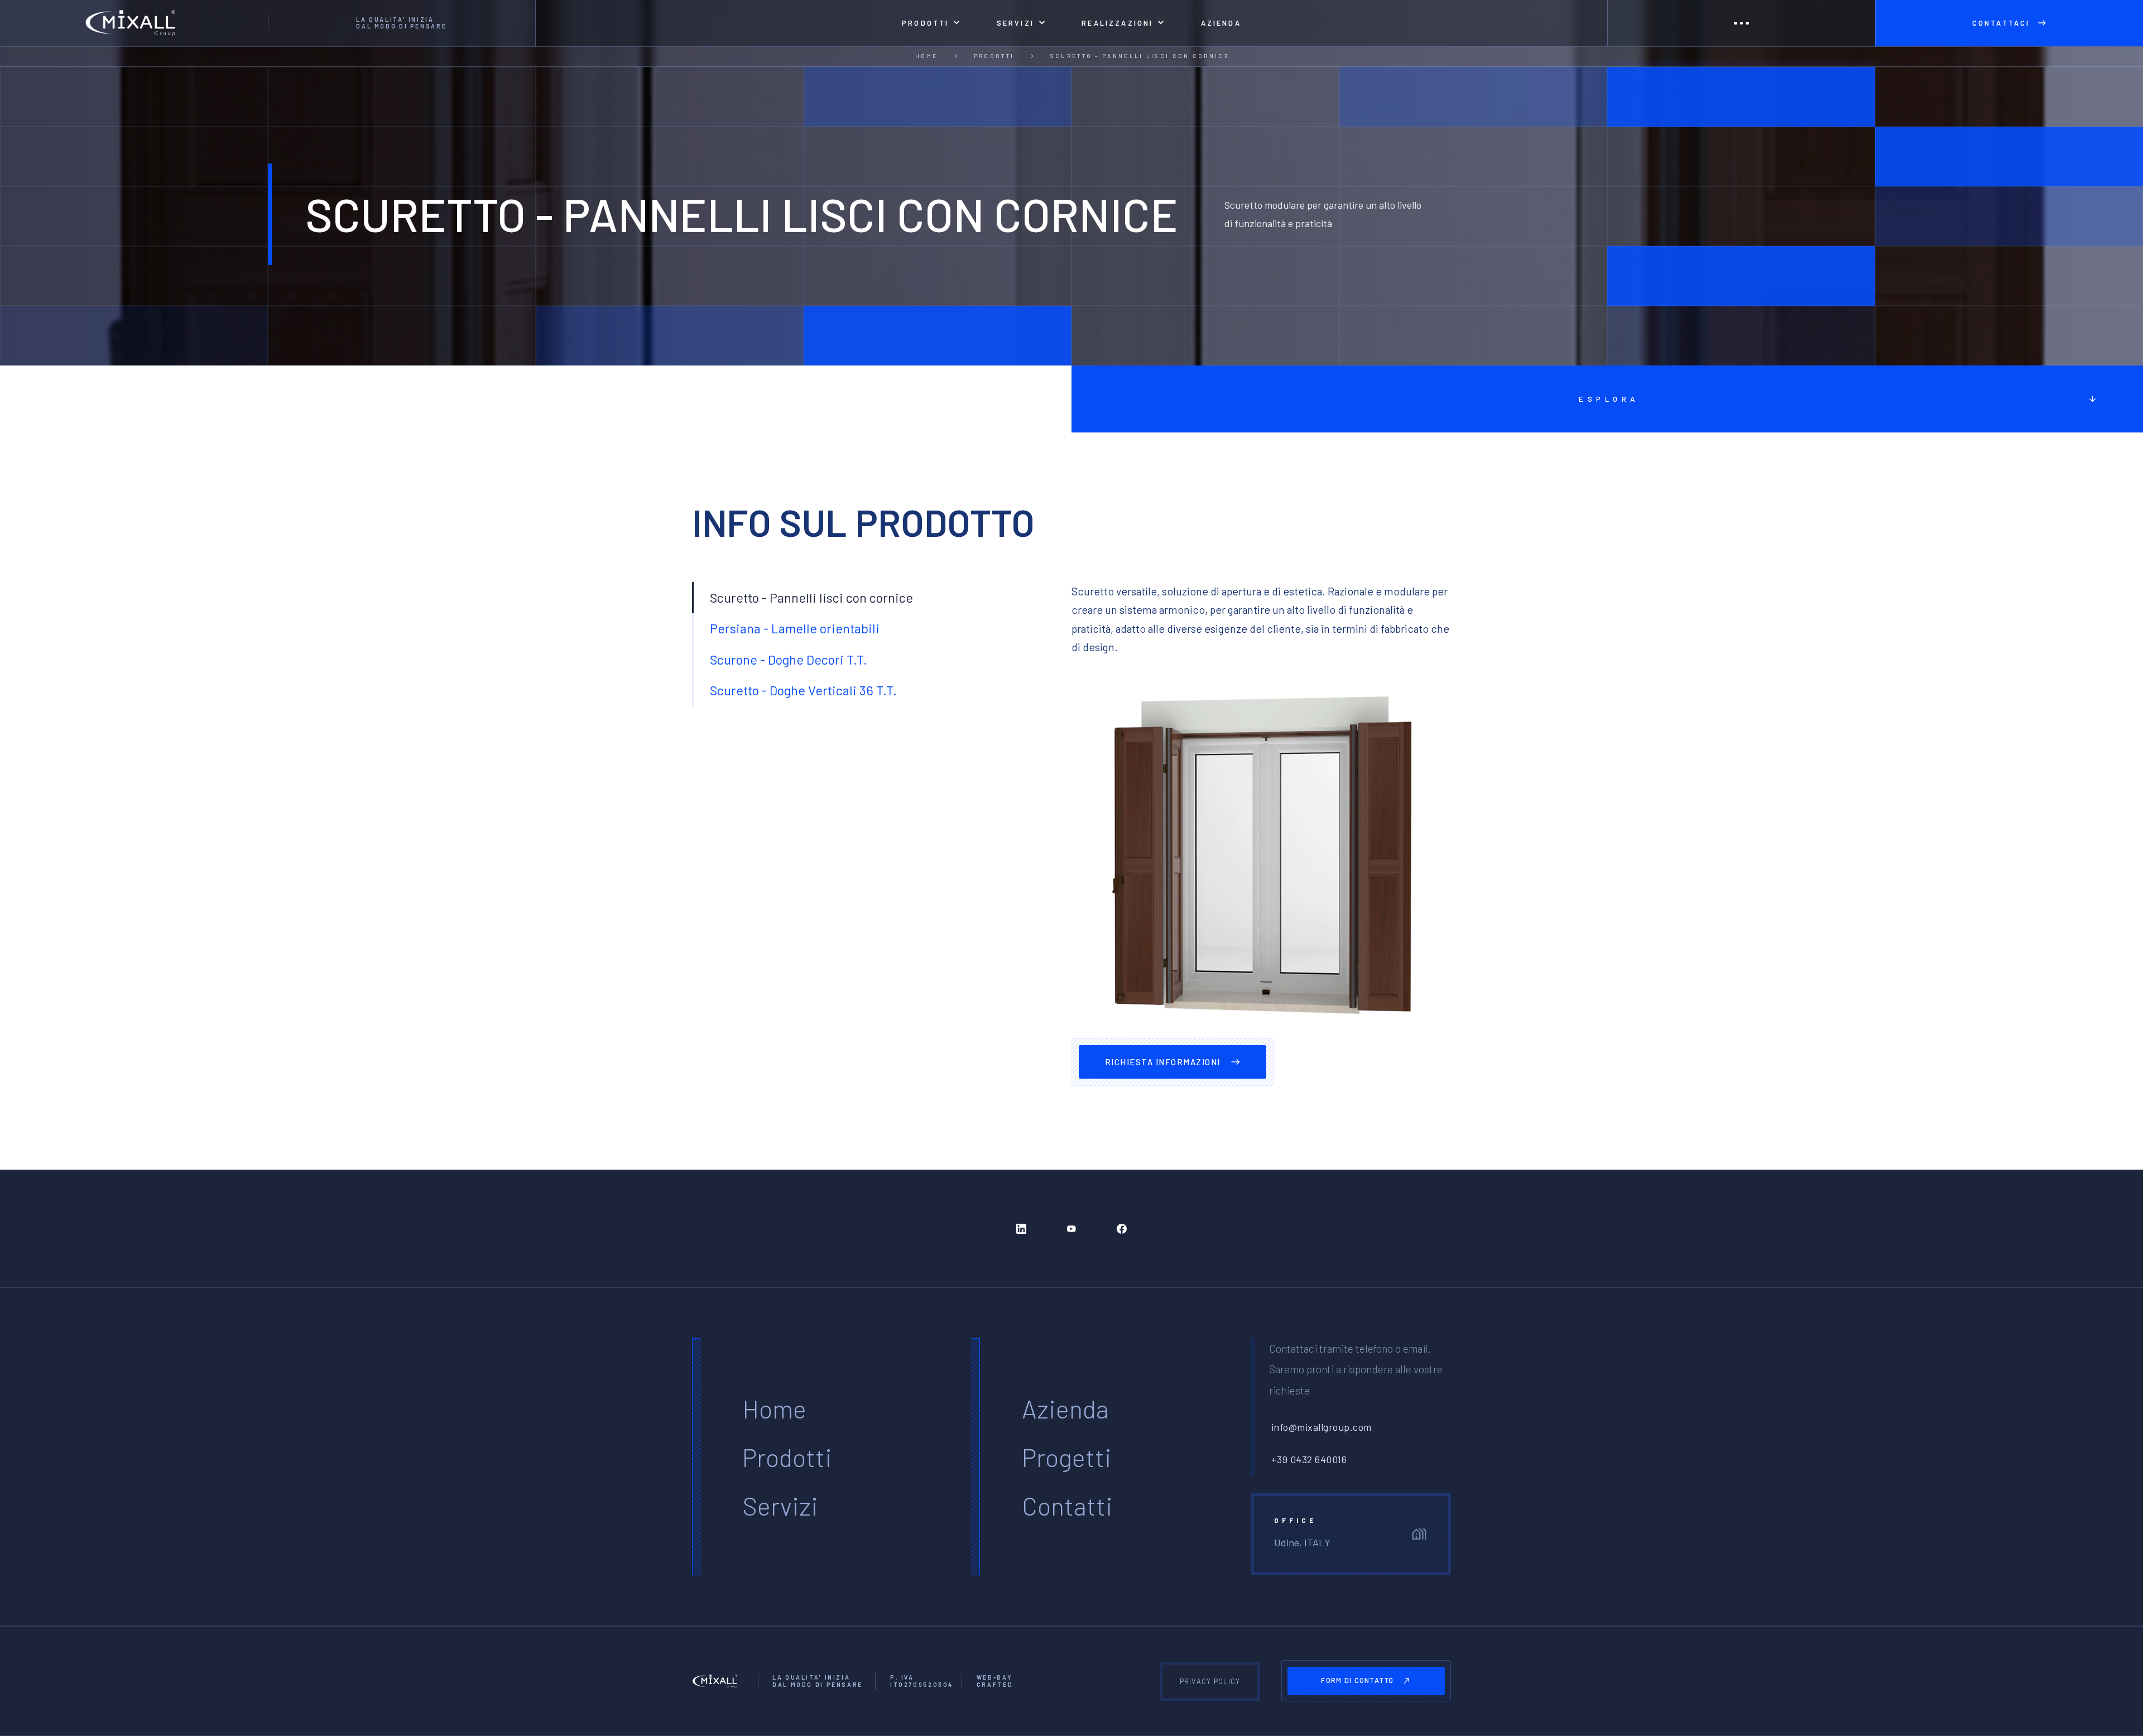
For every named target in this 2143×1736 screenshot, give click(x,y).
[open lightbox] (1261, 857)
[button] (931, 23)
